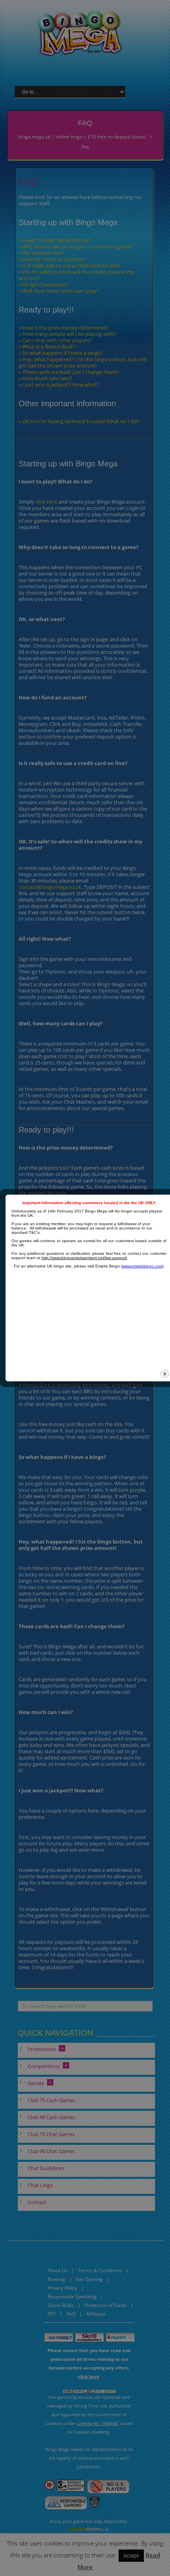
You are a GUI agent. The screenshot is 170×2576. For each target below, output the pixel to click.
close (165, 1374)
